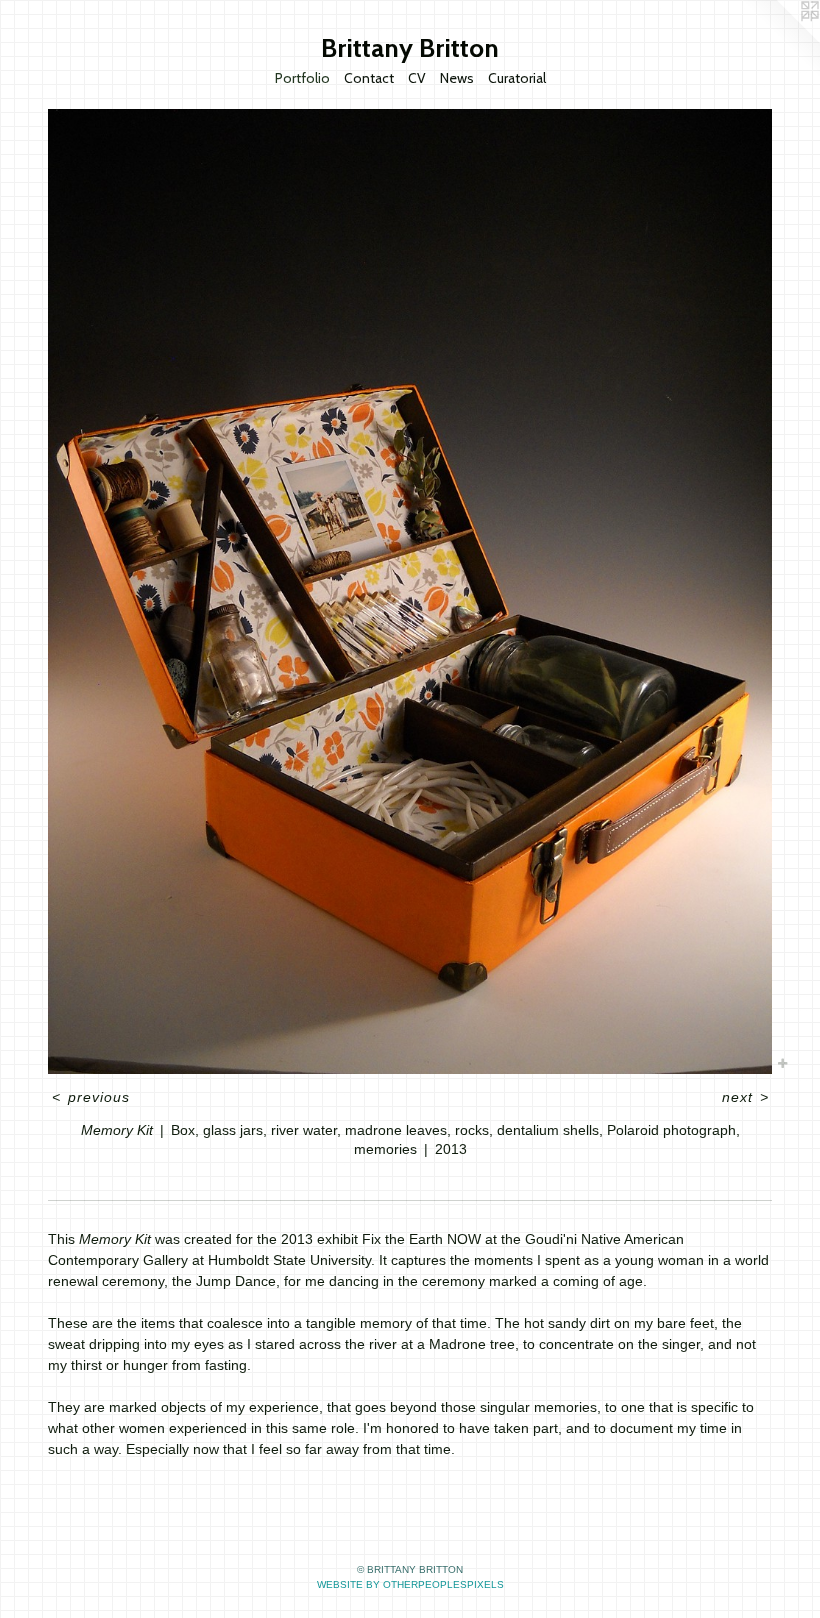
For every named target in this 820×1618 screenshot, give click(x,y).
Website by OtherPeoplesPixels (410, 1584)
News (457, 78)
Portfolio (302, 78)
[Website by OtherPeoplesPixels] (780, 40)
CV (417, 78)
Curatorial (517, 78)
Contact (369, 78)
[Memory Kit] (410, 591)
